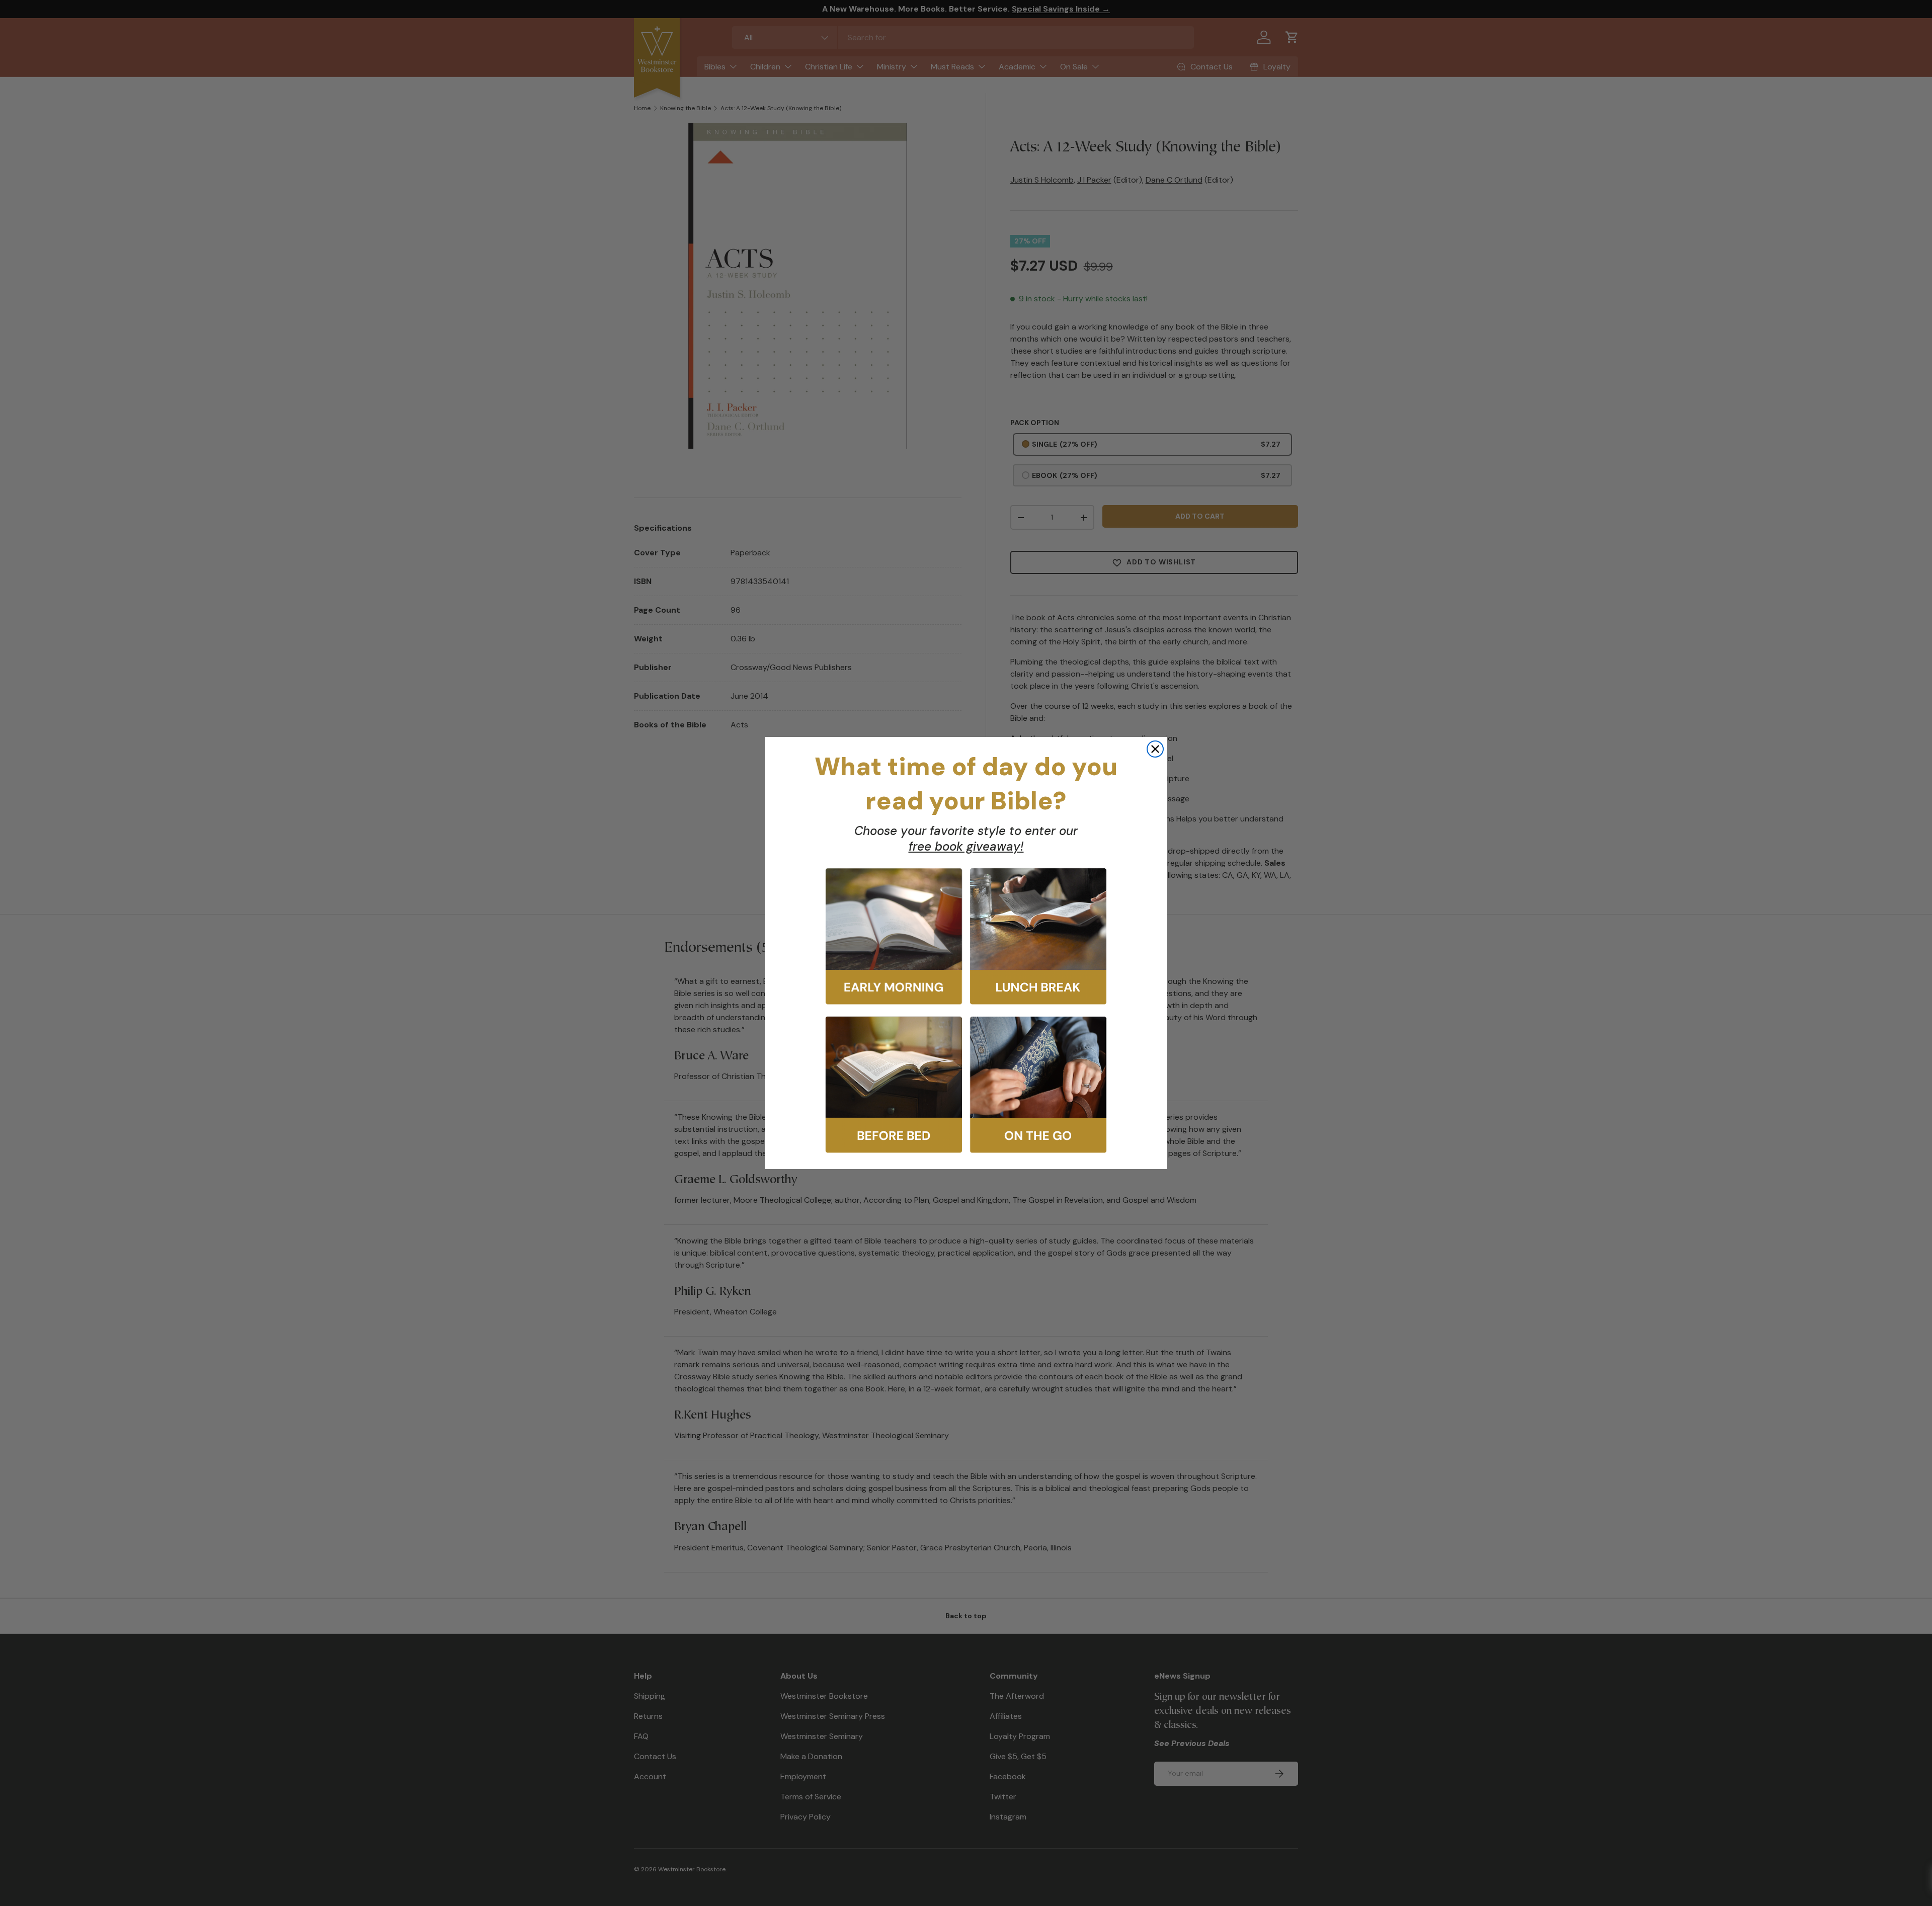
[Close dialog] (1155, 749)
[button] (894, 936)
